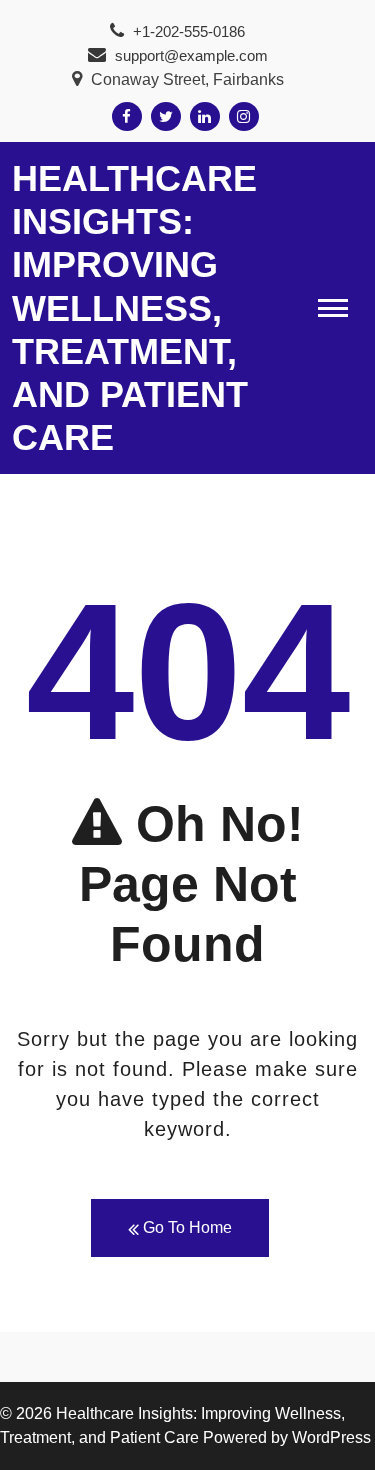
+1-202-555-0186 (187, 31)
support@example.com (189, 55)
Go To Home (185, 1227)
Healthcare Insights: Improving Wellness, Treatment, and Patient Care (134, 308)
